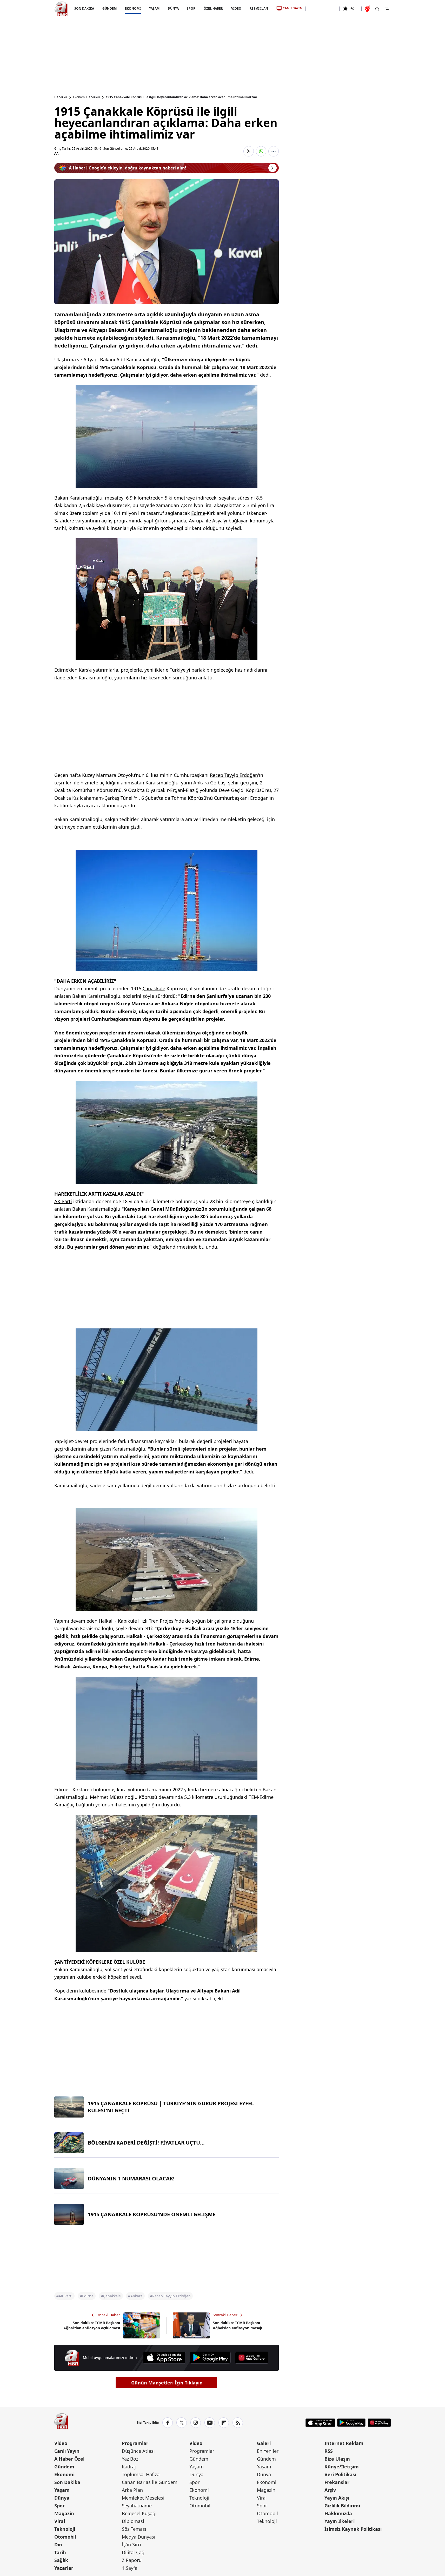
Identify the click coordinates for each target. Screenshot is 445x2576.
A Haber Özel (69, 2459)
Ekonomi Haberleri (87, 97)
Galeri (264, 2443)
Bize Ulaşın (337, 2459)
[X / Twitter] (182, 2423)
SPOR (191, 8)
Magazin (64, 2513)
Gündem (64, 2467)
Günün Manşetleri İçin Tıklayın (167, 2383)
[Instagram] (196, 2423)
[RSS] (238, 2423)
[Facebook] (168, 2423)
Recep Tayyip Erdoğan (234, 775)
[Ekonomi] (323, 9)
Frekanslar (337, 2482)
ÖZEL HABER (213, 8)
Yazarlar (64, 2568)
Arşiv (330, 2490)
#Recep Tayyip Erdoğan (170, 2296)
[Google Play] (210, 2358)
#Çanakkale (111, 2296)
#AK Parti (64, 2296)
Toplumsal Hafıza (141, 2474)
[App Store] (164, 2358)
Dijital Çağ (133, 2552)
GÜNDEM (109, 8)
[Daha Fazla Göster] (274, 151)
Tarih (60, 2552)
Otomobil (65, 2537)
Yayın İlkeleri (340, 2521)
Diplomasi (133, 2521)
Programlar (135, 2443)
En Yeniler (268, 2451)
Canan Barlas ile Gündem (150, 2482)
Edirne (198, 513)
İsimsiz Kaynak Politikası (353, 2529)
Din (58, 2545)
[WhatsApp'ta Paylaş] (261, 151)
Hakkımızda (338, 2513)
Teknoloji (65, 2529)
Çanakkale (154, 988)
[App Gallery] (251, 2358)
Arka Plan (132, 2490)
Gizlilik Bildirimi (342, 2506)
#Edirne (87, 2296)
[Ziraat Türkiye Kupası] (368, 9)
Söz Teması (134, 2529)
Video (61, 2443)
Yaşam (62, 2490)
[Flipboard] (224, 2423)
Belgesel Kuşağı (139, 2513)
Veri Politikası (340, 2474)
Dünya (62, 2498)
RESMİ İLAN (259, 8)
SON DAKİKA (84, 8)
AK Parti (63, 1201)
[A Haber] (61, 9)
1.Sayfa (130, 2568)
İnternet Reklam (344, 2443)
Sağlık (61, 2560)
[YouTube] (210, 2423)
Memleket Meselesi (143, 2498)
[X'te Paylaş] (249, 151)
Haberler (61, 97)
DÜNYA (173, 8)
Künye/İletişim (342, 2467)
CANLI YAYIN (293, 8)
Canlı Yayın (67, 2451)
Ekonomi (64, 2474)
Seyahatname (137, 2506)
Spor (59, 2506)
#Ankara (135, 2296)
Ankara (201, 783)
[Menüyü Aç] (387, 9)
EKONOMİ (133, 8)
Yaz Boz (130, 2459)
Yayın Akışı (337, 2498)
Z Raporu (132, 2560)
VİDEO (236, 8)
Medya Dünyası (139, 2537)
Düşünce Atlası (138, 2451)
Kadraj (129, 2467)
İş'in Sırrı (131, 2545)
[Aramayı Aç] (377, 9)
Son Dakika (67, 2482)
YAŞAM (154, 8)
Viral (60, 2521)
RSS (329, 2451)
